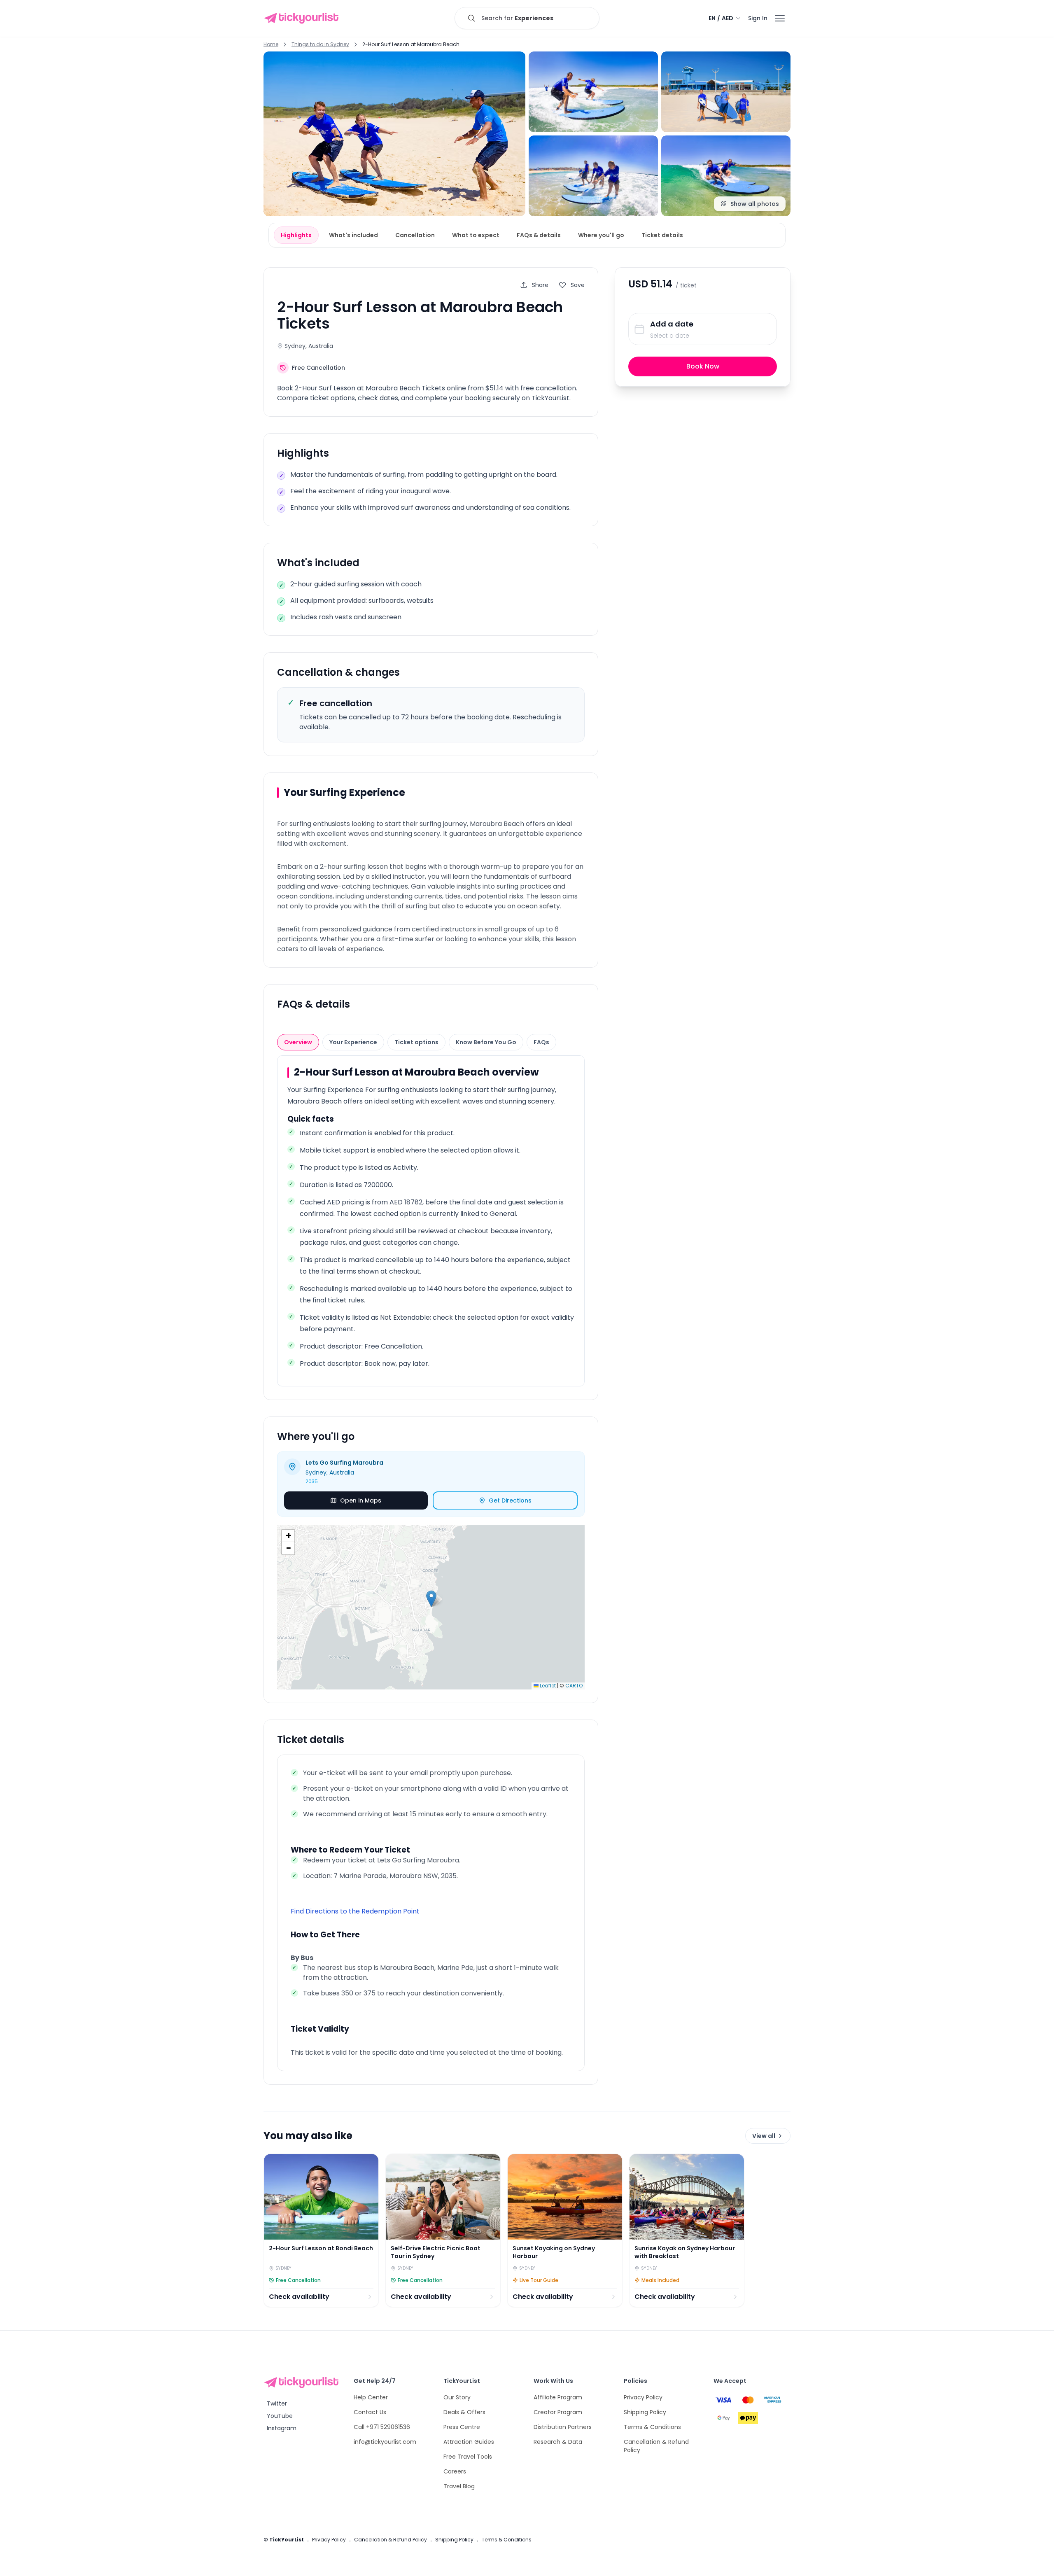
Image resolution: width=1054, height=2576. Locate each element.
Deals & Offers (464, 2412)
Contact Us (370, 2412)
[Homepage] (303, 18)
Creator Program (558, 2412)
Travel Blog (459, 2486)
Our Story (457, 2397)
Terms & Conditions (652, 2427)
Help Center (371, 2397)
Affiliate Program (558, 2397)
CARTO (574, 1686)
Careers (455, 2471)
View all (764, 2136)
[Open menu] (780, 18)
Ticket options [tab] (416, 1042)
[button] (431, 1599)
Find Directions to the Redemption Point (355, 1911)
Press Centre (462, 2427)
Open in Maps (361, 1500)
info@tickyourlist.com (385, 2442)
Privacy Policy (643, 2397)
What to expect (476, 235)
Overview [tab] (298, 1042)
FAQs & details (539, 235)
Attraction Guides (469, 2442)
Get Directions (510, 1500)
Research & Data (558, 2442)
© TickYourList (284, 2540)
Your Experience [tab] (353, 1042)
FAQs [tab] (541, 1042)
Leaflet (547, 1686)
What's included (353, 235)
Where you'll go (601, 235)
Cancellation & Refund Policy (391, 2540)
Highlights (296, 235)
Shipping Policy (645, 2412)
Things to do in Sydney (320, 44)
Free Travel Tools (468, 2457)
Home (271, 44)
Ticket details (662, 235)
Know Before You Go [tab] (486, 1042)
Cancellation (415, 235)
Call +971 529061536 (382, 2427)
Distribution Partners (563, 2427)
